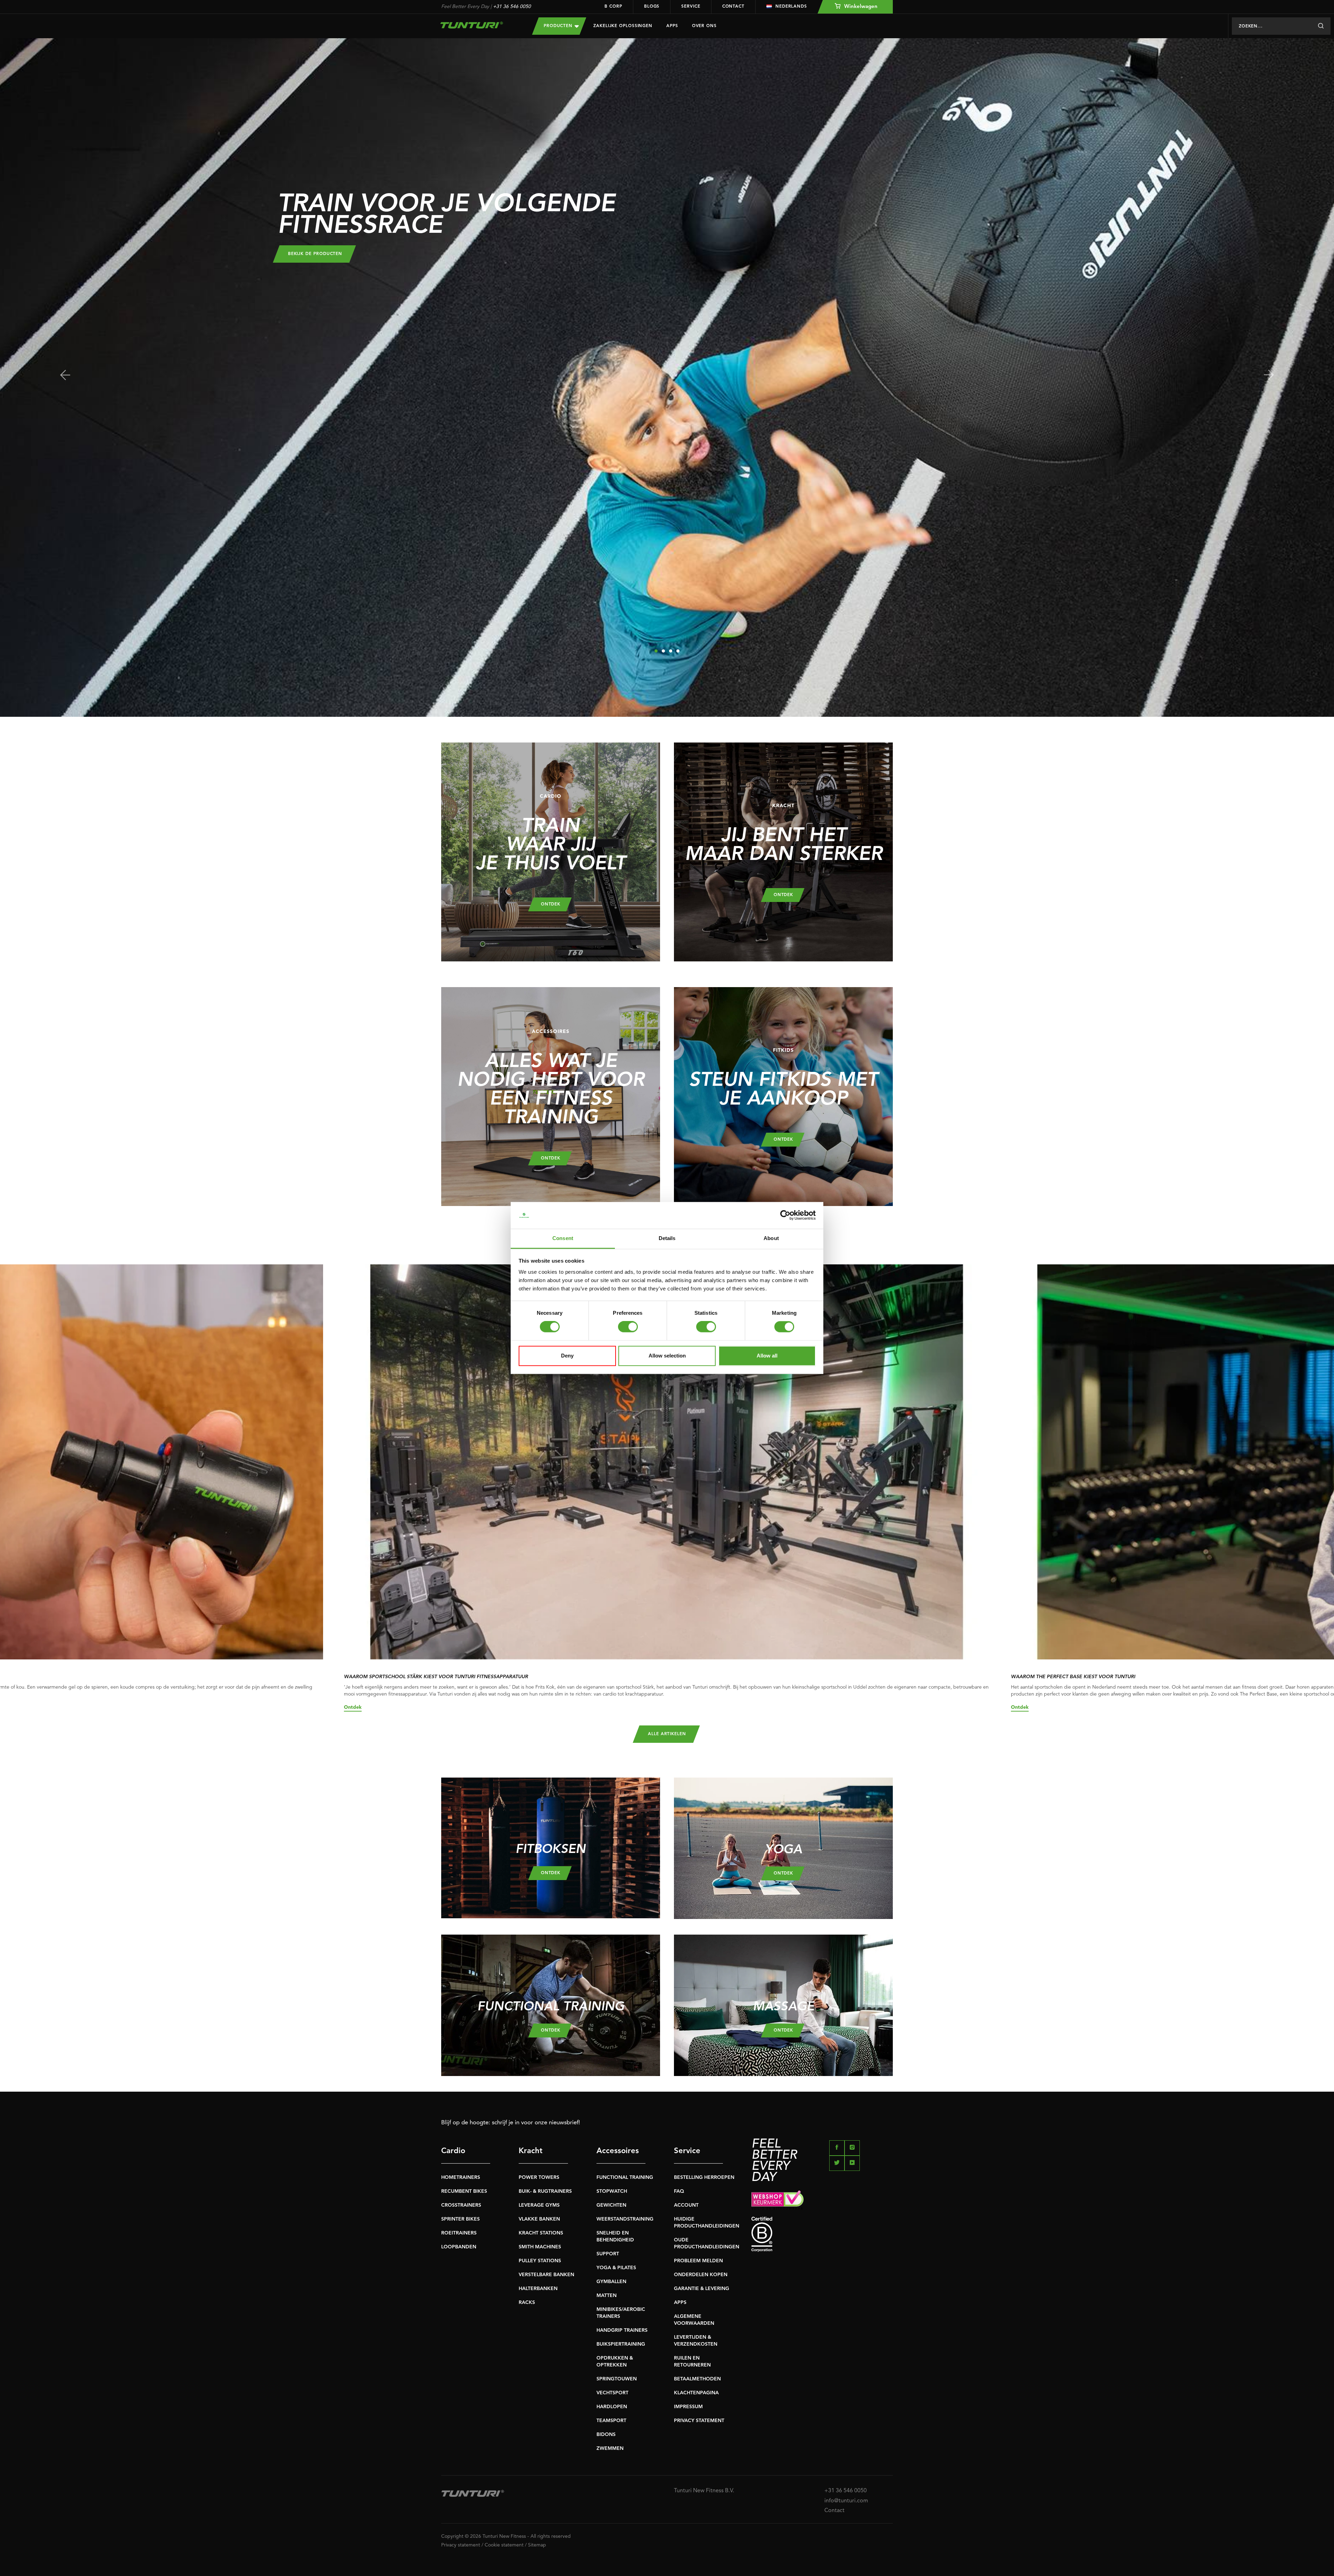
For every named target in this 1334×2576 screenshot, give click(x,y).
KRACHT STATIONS (541, 2233)
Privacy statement (461, 2545)
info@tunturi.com (846, 2501)
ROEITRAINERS (459, 2233)
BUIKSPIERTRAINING (621, 2344)
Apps (672, 26)
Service (691, 7)
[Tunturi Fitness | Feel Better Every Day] (480, 25)
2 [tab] (663, 651)
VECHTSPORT (612, 2393)
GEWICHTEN (611, 2205)
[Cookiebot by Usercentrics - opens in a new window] (785, 1215)
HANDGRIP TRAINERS (622, 2330)
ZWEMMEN (610, 2448)
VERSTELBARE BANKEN (546, 2275)
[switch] (628, 1327)
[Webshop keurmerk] (822, 2200)
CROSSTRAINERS (461, 2205)
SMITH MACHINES (540, 2247)
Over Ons (704, 26)
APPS (680, 2303)
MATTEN (607, 2296)
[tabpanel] (667, 378)
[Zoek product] (1321, 26)
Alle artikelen (667, 1734)
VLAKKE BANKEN (539, 2219)
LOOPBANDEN (459, 2247)
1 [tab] (656, 651)
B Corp (613, 7)
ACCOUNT (686, 2205)
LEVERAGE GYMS (539, 2205)
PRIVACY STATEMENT (699, 2421)
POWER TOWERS (539, 2177)
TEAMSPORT (611, 2421)
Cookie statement (504, 2545)
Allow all (767, 1356)
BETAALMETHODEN (697, 2379)
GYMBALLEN (611, 2282)
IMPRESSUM (688, 2407)
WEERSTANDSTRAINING (625, 2219)
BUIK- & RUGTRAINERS (545, 2191)
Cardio (453, 2151)
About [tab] (771, 1238)
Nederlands (791, 7)
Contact (733, 7)
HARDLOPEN (612, 2407)
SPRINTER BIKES (460, 2219)
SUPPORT (608, 2254)
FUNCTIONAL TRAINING (625, 2177)
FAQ (679, 2191)
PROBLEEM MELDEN (698, 2261)
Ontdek (353, 1707)
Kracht (531, 2151)
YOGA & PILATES (616, 2268)
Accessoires (618, 2151)
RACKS (527, 2303)
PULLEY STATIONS (540, 2261)
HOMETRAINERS (461, 2177)
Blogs (652, 7)
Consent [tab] (563, 1238)
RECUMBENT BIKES (464, 2191)
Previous (65, 375)
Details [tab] (667, 1238)
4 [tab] (678, 651)
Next (1269, 375)
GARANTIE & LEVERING (702, 2289)
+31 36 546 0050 (512, 7)
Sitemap (537, 2545)
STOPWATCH (612, 2191)
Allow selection (667, 1356)
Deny (567, 1356)
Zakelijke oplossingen (623, 26)
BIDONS (606, 2435)
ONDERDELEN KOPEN (701, 2275)
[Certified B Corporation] (822, 2234)
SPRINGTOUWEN (617, 2379)
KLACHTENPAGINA (696, 2393)
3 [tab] (671, 651)
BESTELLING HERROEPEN (704, 2177)
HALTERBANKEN (538, 2289)
